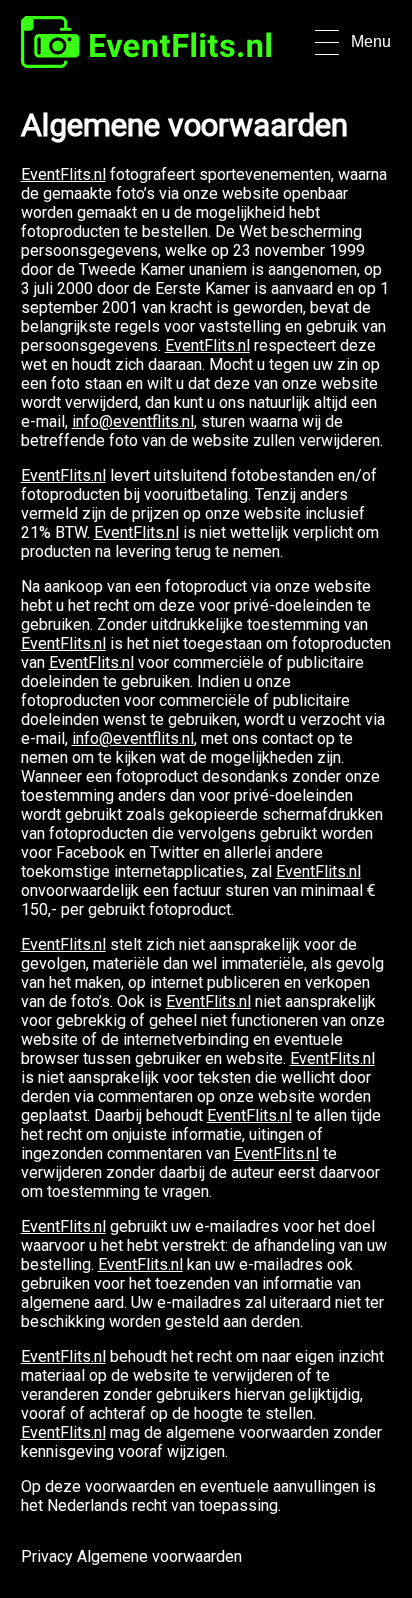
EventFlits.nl (63, 174)
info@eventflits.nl (133, 421)
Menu (371, 41)
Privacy (47, 1556)
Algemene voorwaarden (159, 1556)
